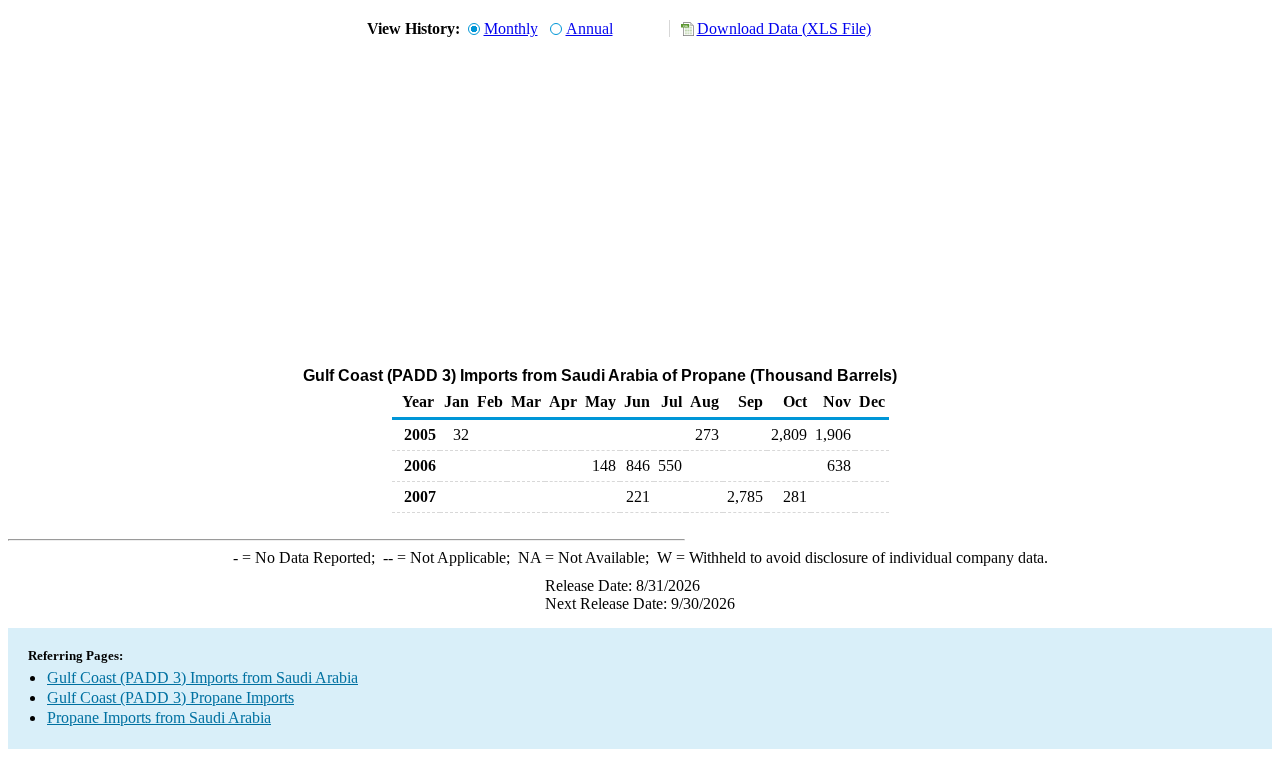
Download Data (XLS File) (784, 28)
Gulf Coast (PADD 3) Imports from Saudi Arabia (202, 677)
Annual (589, 28)
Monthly (511, 28)
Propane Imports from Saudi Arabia (159, 717)
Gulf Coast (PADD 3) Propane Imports (170, 697)
